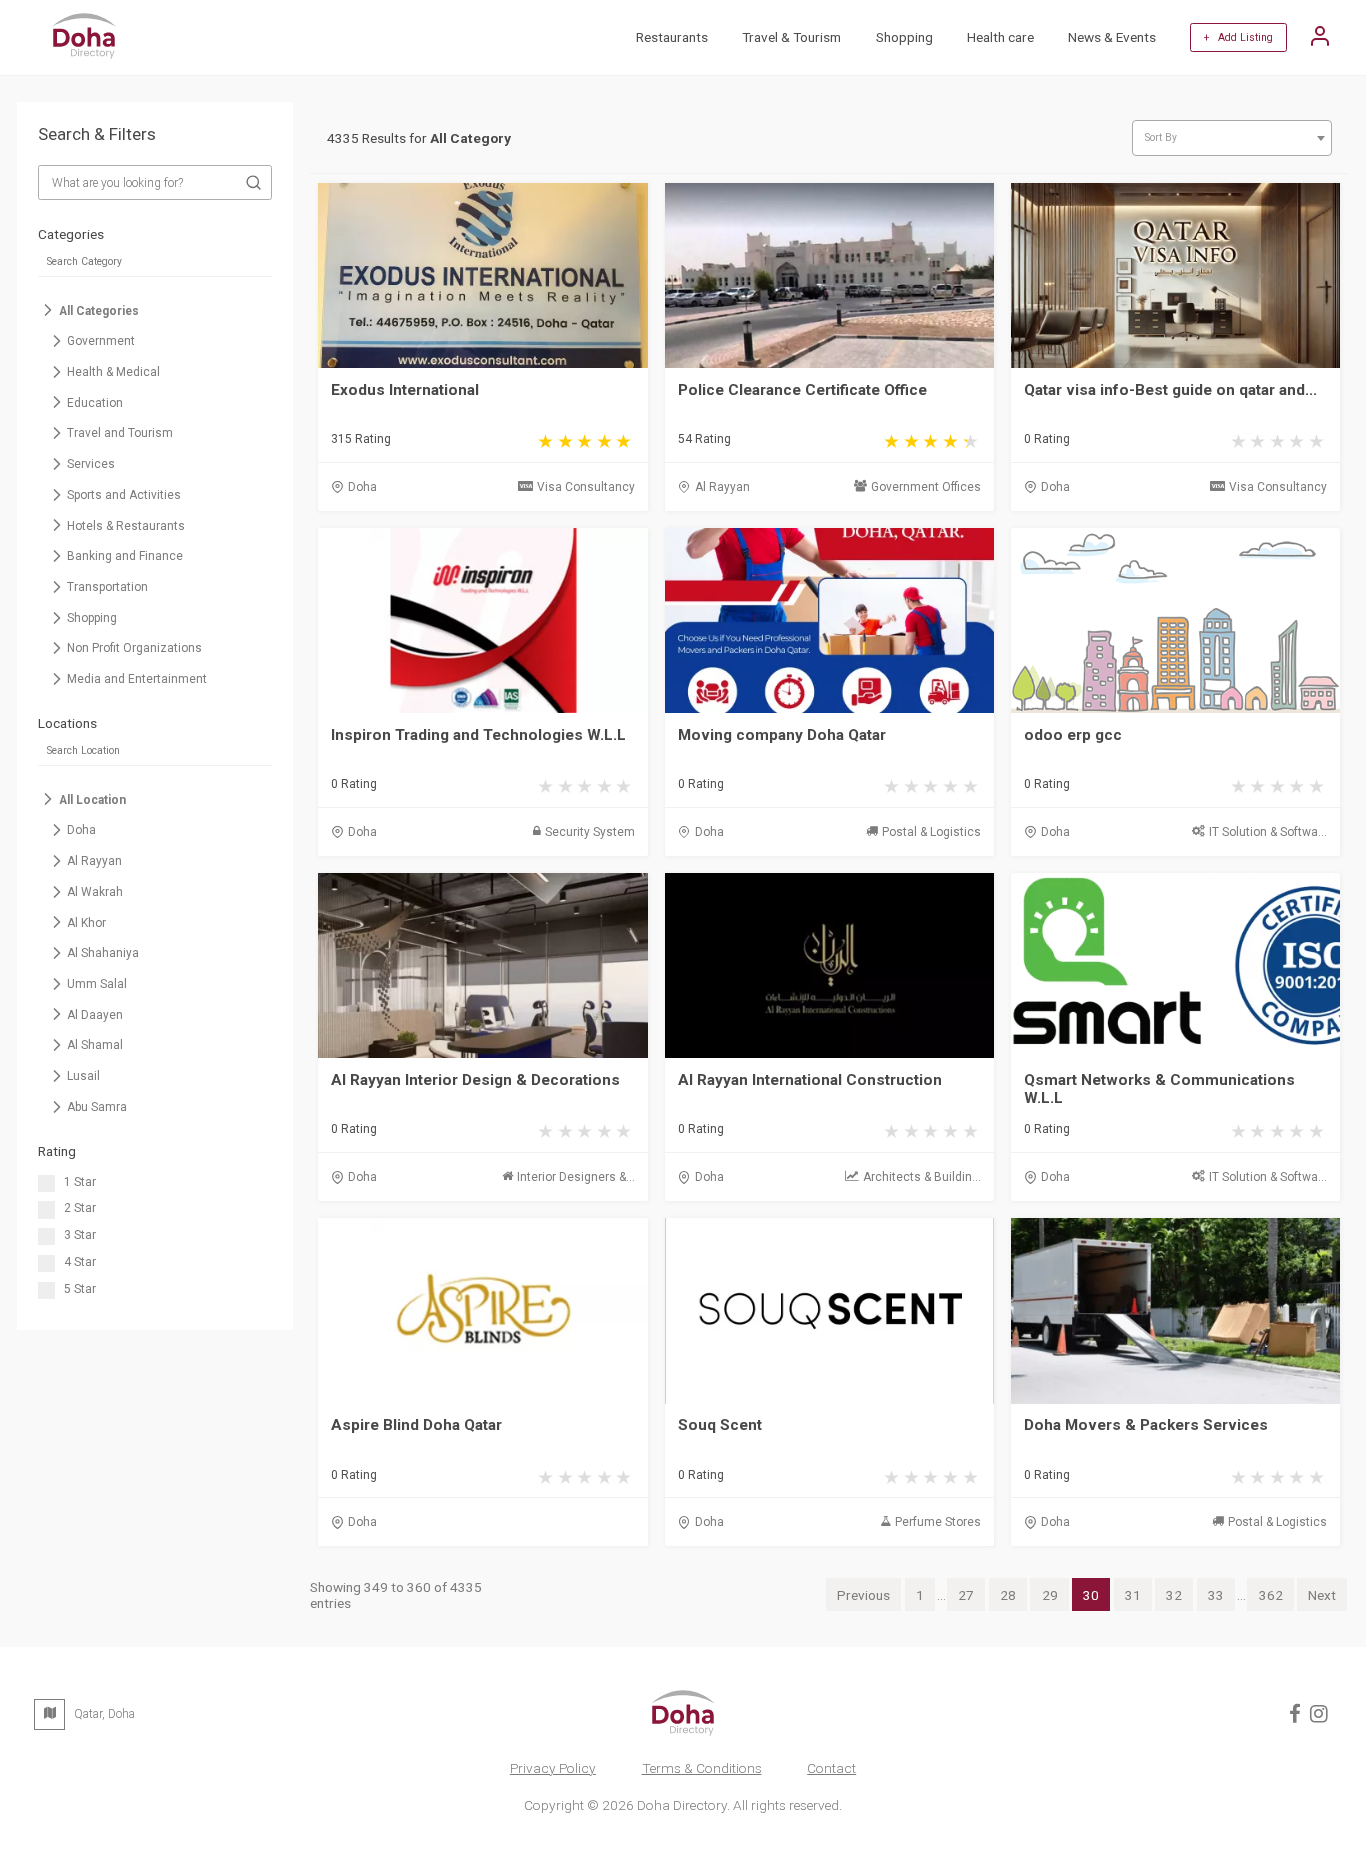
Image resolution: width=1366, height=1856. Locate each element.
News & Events (1112, 37)
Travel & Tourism (791, 37)
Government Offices (926, 487)
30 (1091, 1595)
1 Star (80, 1182)
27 (966, 1595)
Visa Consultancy (586, 487)
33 (1216, 1595)
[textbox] (1231, 138)
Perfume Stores (938, 1522)
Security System (590, 832)
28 (1008, 1595)
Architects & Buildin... (922, 1177)
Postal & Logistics (931, 832)
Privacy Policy (553, 1768)
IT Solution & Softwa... (1268, 832)
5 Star (80, 1289)
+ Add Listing (1238, 37)
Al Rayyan (722, 487)
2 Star (80, 1208)
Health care (1000, 37)
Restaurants (672, 37)
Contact (831, 1768)
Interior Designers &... (576, 1177)
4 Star (80, 1262)
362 (1271, 1595)
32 (1174, 1595)
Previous (863, 1595)
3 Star (80, 1235)
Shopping (904, 37)
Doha (362, 487)
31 (1133, 1595)
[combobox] (1232, 138)
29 (1050, 1595)
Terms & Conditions (702, 1768)
